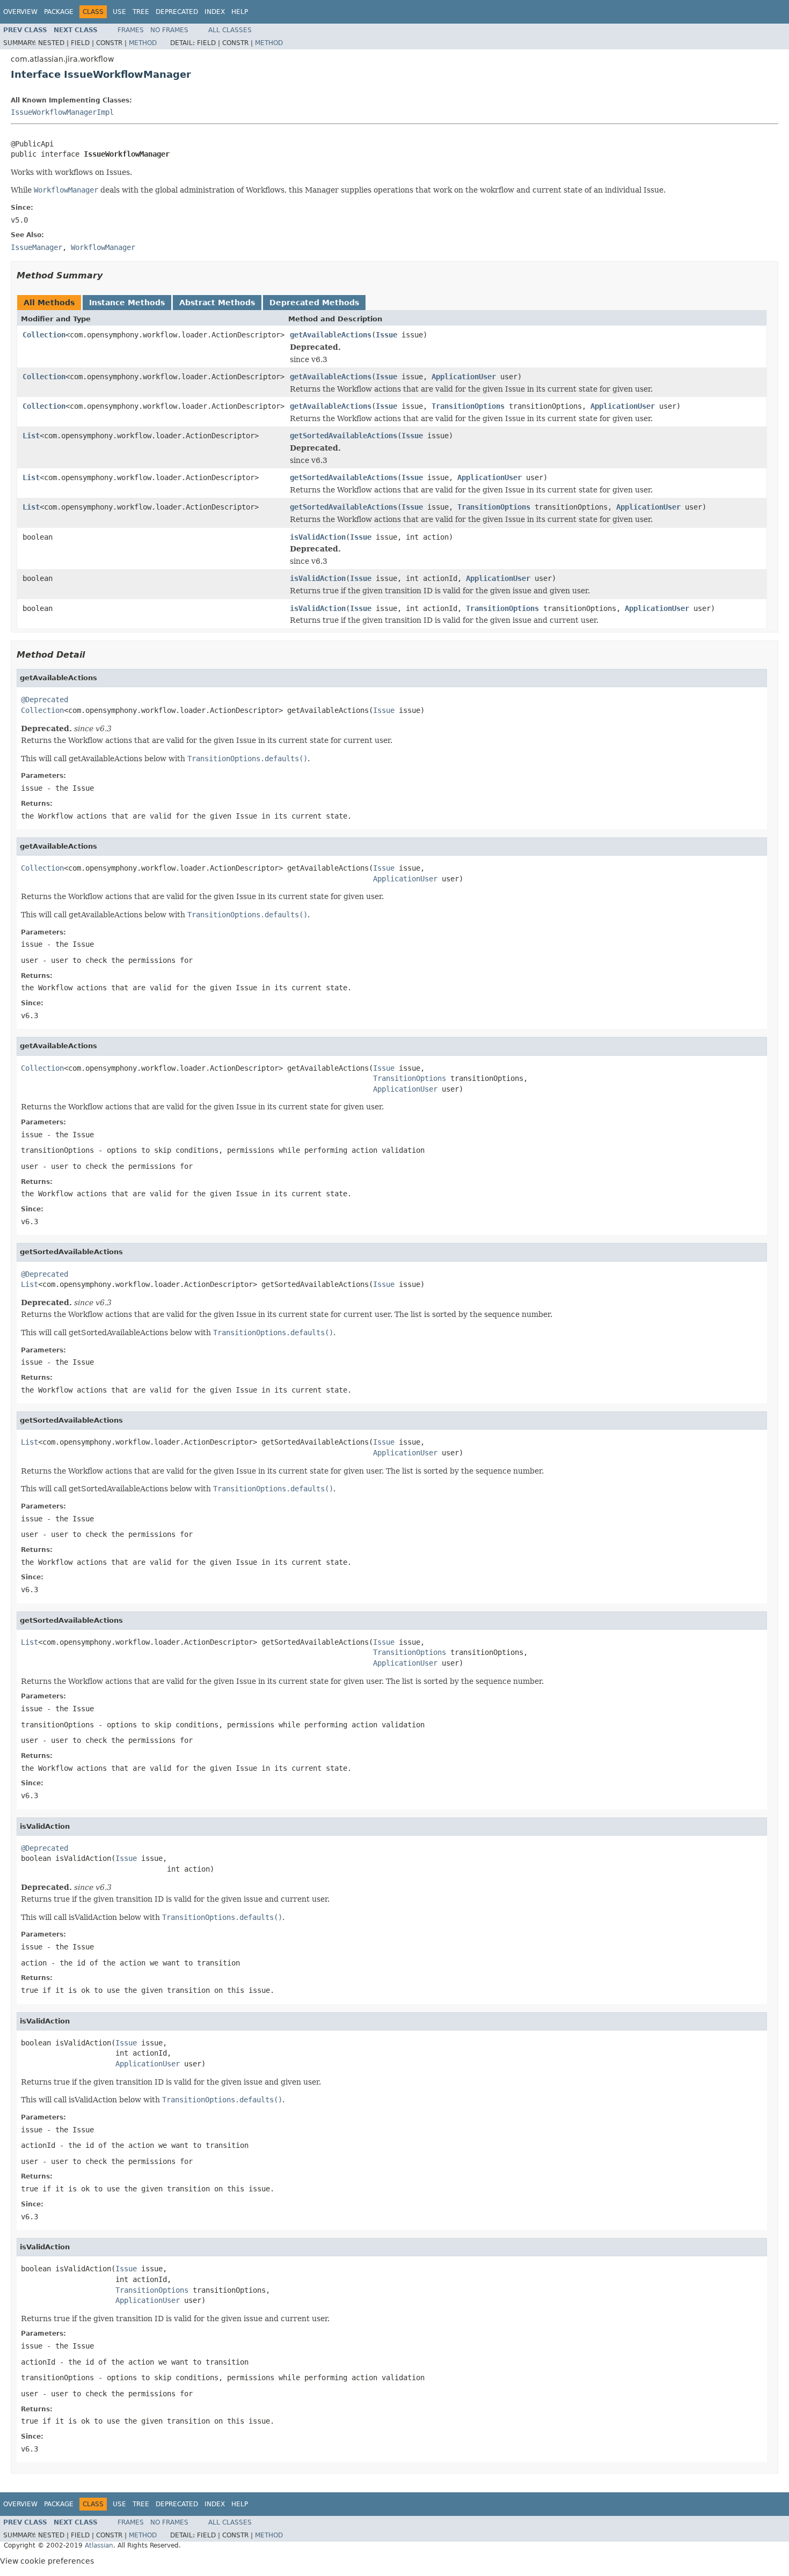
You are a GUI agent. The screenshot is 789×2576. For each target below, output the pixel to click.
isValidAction (318, 537)
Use (119, 12)
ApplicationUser (464, 377)
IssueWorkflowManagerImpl (62, 112)
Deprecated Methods (314, 303)
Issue (386, 335)
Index (215, 12)
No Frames (169, 30)
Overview (20, 12)
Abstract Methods (217, 303)
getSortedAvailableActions (344, 436)
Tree (141, 12)
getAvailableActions (331, 335)
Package (59, 12)
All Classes (230, 30)
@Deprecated (45, 700)
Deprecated (177, 12)
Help (240, 12)
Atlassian (99, 2545)
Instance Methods (127, 303)
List (31, 436)
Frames (131, 30)
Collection (44, 335)
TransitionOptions (468, 406)
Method (143, 43)
